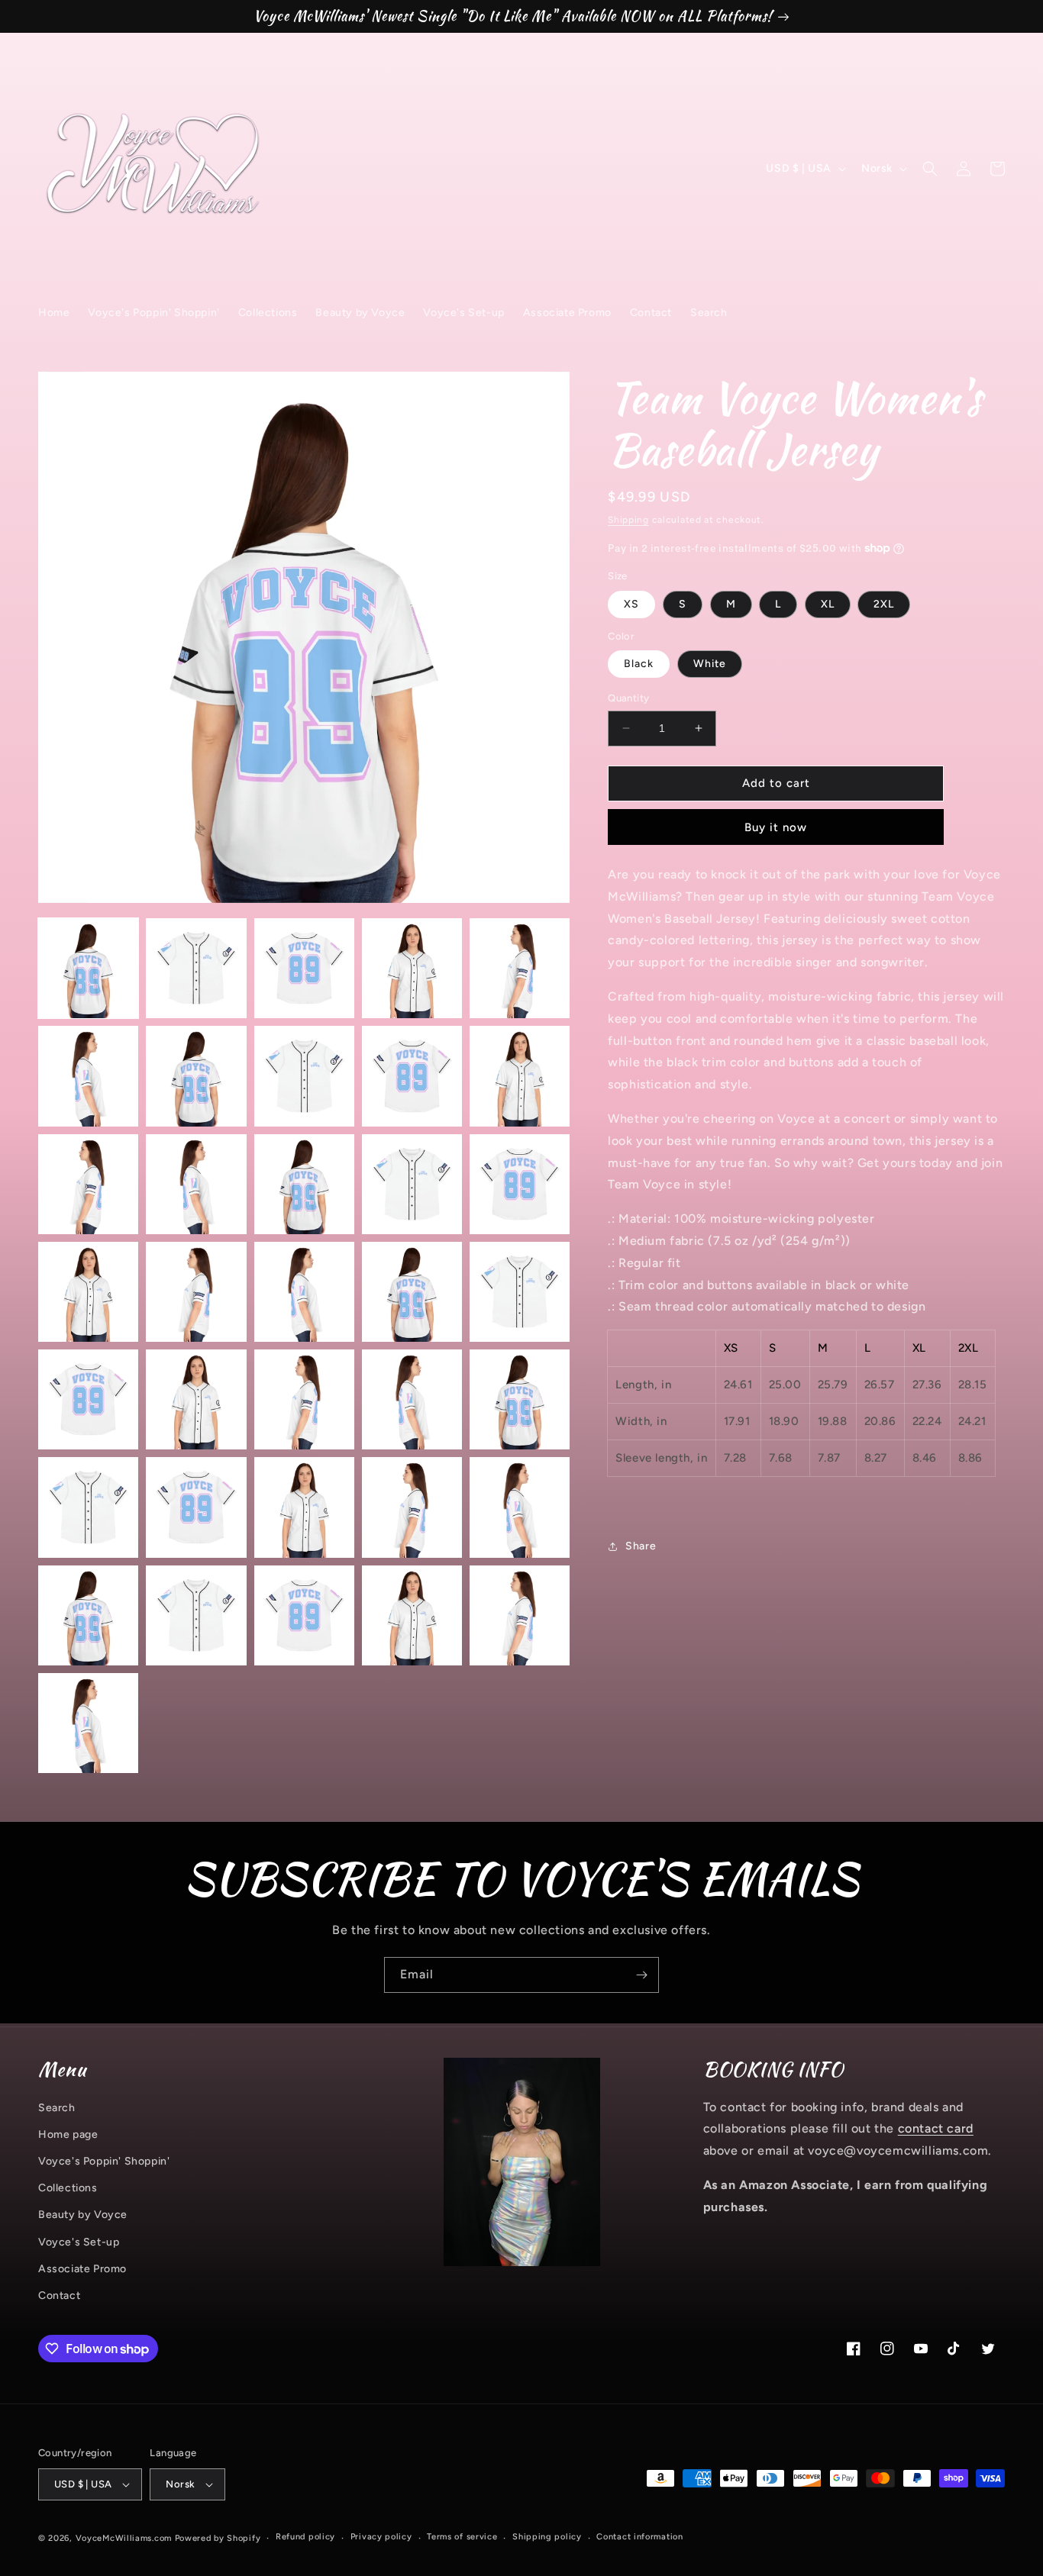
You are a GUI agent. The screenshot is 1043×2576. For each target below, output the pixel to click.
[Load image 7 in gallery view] (196, 1076)
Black (639, 664)
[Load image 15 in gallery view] (520, 1184)
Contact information (639, 2537)
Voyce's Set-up (79, 2242)
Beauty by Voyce (83, 2215)
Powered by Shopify (218, 2538)
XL (828, 604)
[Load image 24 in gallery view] (412, 1399)
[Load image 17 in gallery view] (196, 1292)
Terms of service (462, 2537)
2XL (884, 604)
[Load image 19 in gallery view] (412, 1292)
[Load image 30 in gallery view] (520, 1507)
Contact (59, 2296)
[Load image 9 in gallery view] (412, 1076)
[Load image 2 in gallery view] (196, 968)
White (710, 664)
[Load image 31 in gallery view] (88, 1615)
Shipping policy (547, 2537)
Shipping (628, 520)
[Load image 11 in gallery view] (88, 1184)
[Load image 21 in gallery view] (88, 1399)
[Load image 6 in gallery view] (88, 1076)
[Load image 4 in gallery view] (412, 968)
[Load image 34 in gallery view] (412, 1615)
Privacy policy (381, 2537)
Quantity (628, 698)
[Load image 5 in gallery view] (520, 968)
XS (631, 604)
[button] (930, 169)
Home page (68, 2134)
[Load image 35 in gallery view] (520, 1615)
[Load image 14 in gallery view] (412, 1184)
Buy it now (776, 827)
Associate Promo (82, 2269)
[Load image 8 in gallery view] (304, 1076)
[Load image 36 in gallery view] (88, 1723)
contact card (936, 2128)
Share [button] (641, 1546)
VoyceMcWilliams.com (124, 2538)
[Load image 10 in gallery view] (520, 1076)
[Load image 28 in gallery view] (304, 1507)
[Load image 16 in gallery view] (88, 1292)
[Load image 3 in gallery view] (304, 968)
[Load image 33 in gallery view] (304, 1615)
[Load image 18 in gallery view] (304, 1292)
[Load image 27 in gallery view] (196, 1507)
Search (57, 2108)
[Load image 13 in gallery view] (304, 1184)
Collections (68, 2188)
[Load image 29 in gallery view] (412, 1507)
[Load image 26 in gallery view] (88, 1507)
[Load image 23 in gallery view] (304, 1399)
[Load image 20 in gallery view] (520, 1292)
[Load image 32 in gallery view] (196, 1615)
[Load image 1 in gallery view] (88, 968)
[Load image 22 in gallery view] (196, 1399)
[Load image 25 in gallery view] (520, 1399)
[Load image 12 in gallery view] (196, 1184)
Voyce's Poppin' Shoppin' (104, 2161)
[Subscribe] (641, 1975)
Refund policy (305, 2537)
